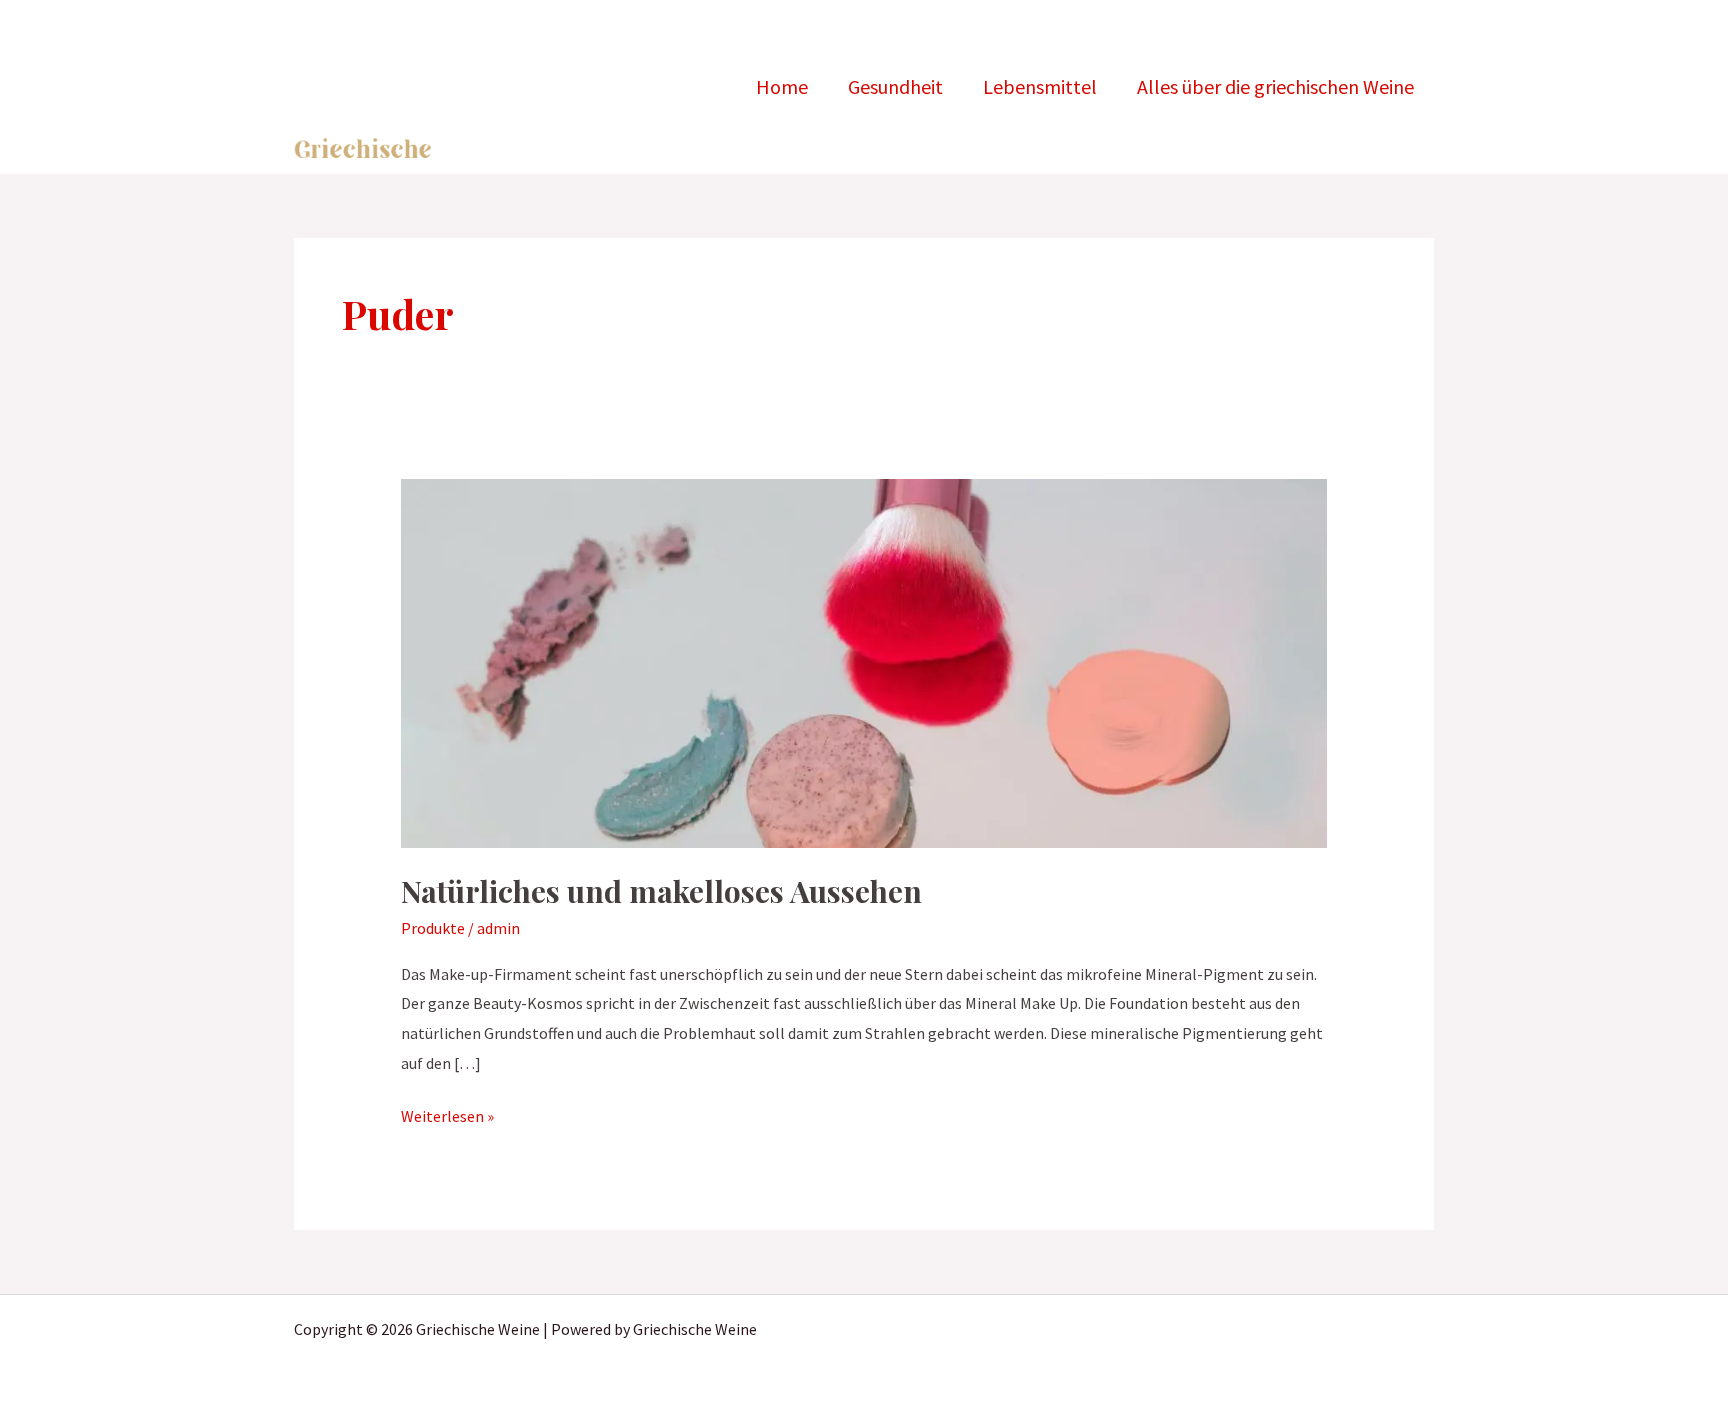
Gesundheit (895, 86)
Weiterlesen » (447, 1114)
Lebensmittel (1040, 86)
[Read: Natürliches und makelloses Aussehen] (864, 662)
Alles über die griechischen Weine (1275, 86)
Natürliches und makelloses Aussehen (661, 891)
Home (782, 86)
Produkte (433, 928)
